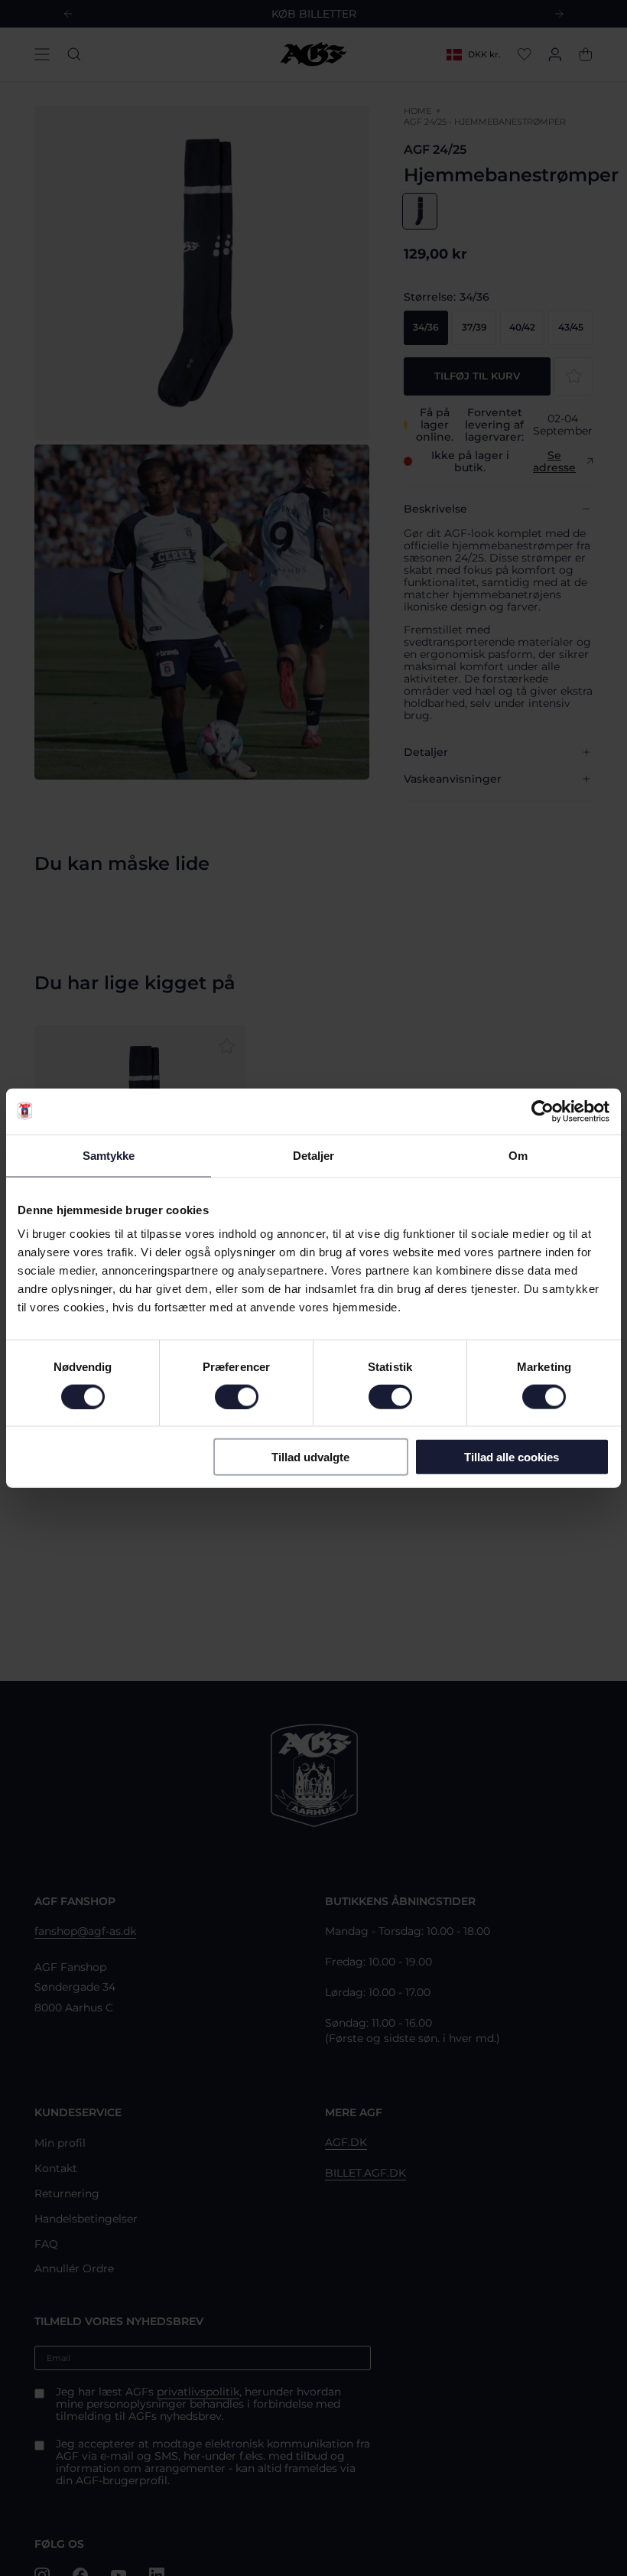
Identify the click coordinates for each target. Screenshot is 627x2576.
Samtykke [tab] (109, 1155)
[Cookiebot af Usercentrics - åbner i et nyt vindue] (543, 1111)
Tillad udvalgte (310, 1457)
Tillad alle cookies (512, 1457)
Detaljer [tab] (314, 1155)
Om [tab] (518, 1155)
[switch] (237, 1396)
